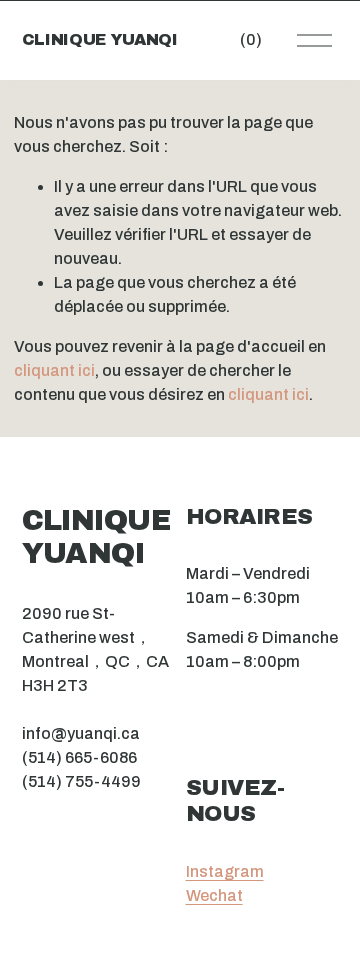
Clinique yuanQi (100, 39)
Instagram (225, 871)
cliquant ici (54, 370)
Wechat (214, 895)
